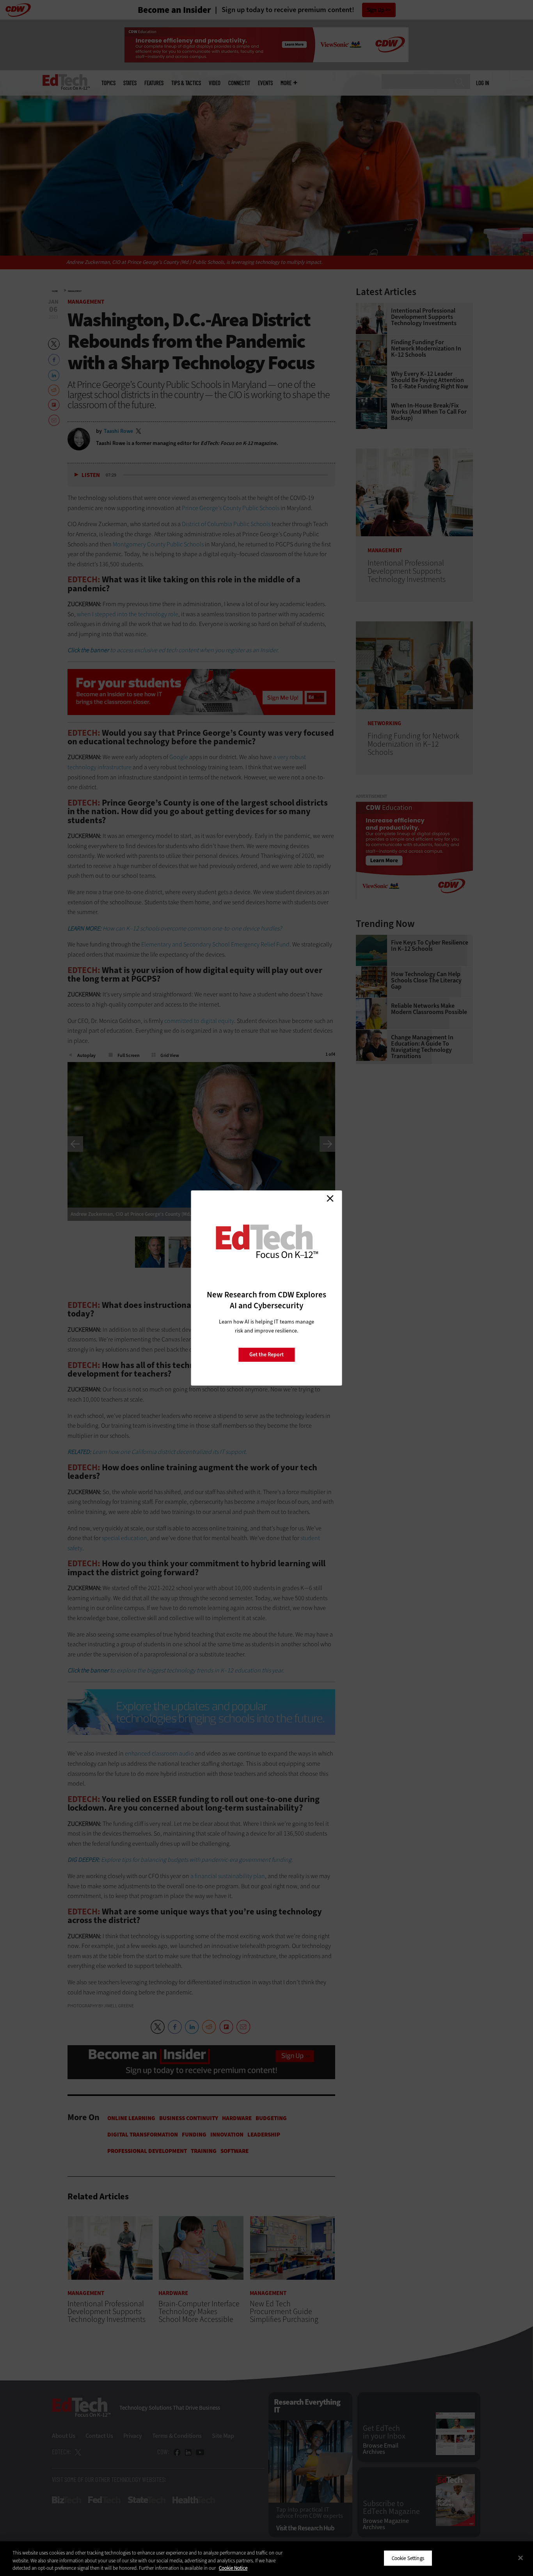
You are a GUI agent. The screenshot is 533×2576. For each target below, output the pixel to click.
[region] (266, 2559)
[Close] (521, 2558)
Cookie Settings (408, 2558)
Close (330, 1198)
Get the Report (266, 1355)
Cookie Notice (233, 2568)
